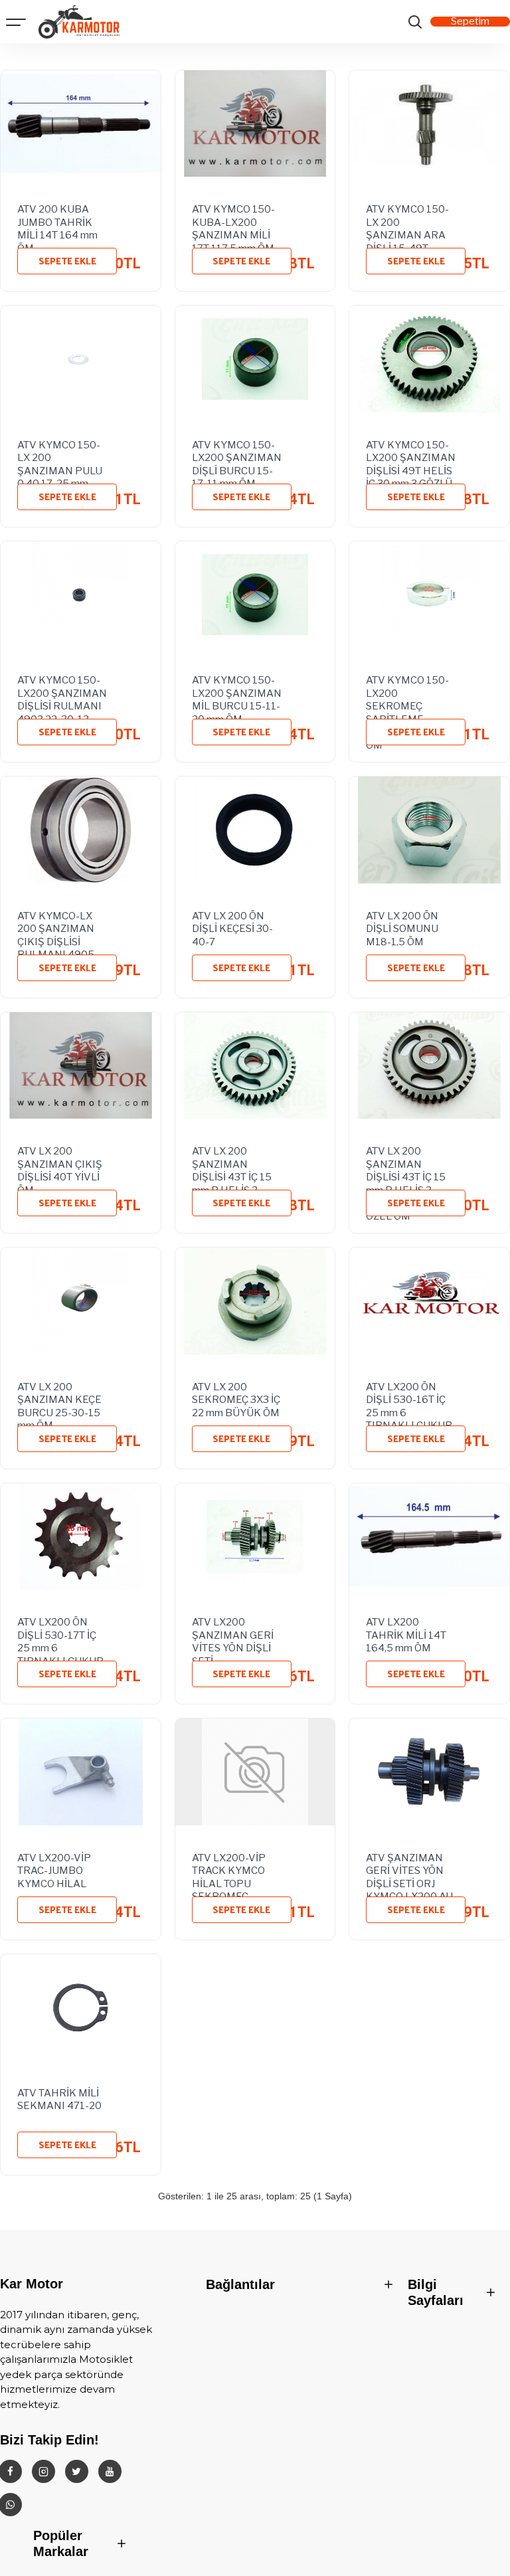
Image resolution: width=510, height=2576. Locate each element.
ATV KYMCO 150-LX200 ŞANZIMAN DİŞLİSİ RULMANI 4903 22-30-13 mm (62, 691)
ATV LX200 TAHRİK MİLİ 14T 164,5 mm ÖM (406, 1633)
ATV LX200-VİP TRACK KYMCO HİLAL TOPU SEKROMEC (229, 1869)
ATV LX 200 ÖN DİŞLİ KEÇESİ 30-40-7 (232, 927)
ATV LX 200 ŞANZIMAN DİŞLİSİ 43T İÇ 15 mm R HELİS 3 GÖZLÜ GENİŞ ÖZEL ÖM (406, 1162)
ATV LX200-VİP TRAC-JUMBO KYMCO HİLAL (54, 1869)
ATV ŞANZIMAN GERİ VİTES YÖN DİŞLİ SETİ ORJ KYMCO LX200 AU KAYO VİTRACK (409, 1869)
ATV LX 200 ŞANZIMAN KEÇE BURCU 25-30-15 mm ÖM (59, 1398)
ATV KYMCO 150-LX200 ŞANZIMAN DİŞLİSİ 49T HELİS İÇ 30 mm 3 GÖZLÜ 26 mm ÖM (411, 456)
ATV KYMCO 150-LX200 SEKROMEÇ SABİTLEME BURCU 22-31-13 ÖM (407, 691)
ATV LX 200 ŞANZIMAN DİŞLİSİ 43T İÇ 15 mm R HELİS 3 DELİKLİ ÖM (232, 1162)
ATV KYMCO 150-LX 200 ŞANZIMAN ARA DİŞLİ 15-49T (407, 220)
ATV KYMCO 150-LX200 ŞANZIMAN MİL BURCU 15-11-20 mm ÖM (237, 691)
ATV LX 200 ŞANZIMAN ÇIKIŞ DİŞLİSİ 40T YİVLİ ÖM (60, 1162)
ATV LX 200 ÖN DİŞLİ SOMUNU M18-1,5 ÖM (402, 927)
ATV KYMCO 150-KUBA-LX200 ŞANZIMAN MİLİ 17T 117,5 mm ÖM (233, 220)
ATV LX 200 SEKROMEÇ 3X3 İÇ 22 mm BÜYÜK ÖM (236, 1398)
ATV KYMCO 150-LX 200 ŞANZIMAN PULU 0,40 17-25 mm (60, 456)
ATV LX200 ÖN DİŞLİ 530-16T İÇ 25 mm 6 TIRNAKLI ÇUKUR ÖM (409, 1398)
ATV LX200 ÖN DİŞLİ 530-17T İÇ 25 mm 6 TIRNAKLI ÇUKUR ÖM (60, 1633)
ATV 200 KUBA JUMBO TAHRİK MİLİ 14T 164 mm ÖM (57, 220)
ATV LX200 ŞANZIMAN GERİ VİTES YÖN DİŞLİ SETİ (233, 1633)
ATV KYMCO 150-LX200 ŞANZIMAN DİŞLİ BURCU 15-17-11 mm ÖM (237, 456)
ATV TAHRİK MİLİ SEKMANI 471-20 (59, 2100)
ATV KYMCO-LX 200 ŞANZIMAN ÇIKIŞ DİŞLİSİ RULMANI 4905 (56, 927)
